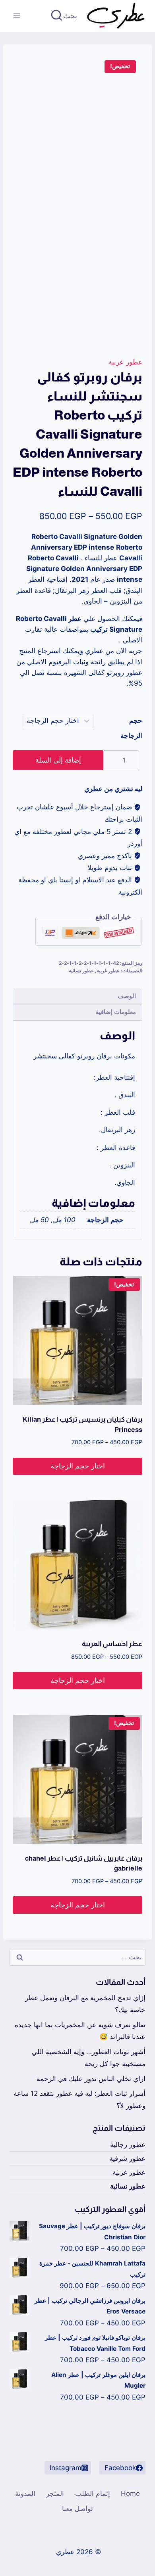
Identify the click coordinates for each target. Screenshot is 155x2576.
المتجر (55, 2494)
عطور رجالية (128, 2145)
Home (130, 2494)
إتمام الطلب (93, 2494)
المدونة (25, 2494)
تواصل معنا (77, 2509)
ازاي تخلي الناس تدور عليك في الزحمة (91, 2079)
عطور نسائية (81, 971)
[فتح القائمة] (17, 16)
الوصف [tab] (127, 996)
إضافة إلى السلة (58, 760)
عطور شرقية (127, 2158)
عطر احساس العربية (112, 1644)
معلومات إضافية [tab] (116, 1012)
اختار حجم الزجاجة (78, 1466)
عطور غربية (125, 362)
